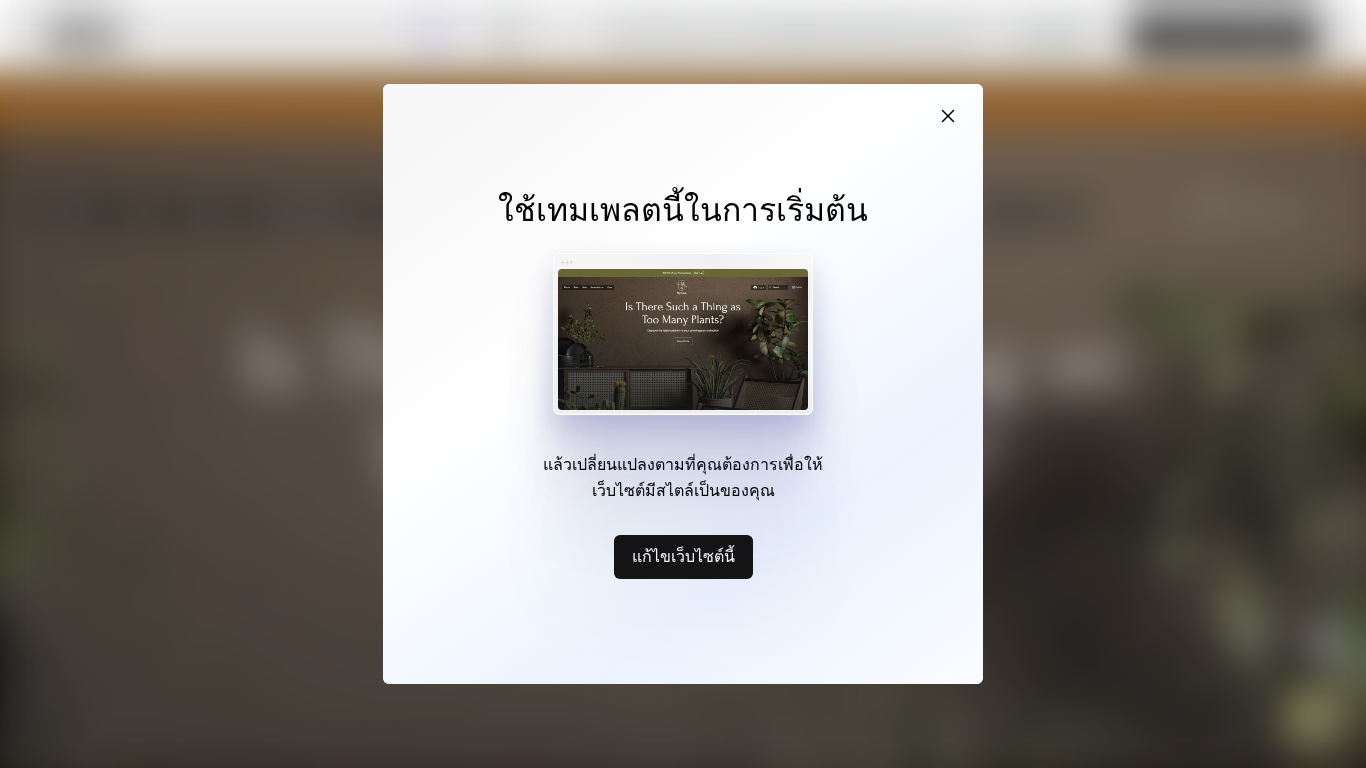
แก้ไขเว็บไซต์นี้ (683, 556)
